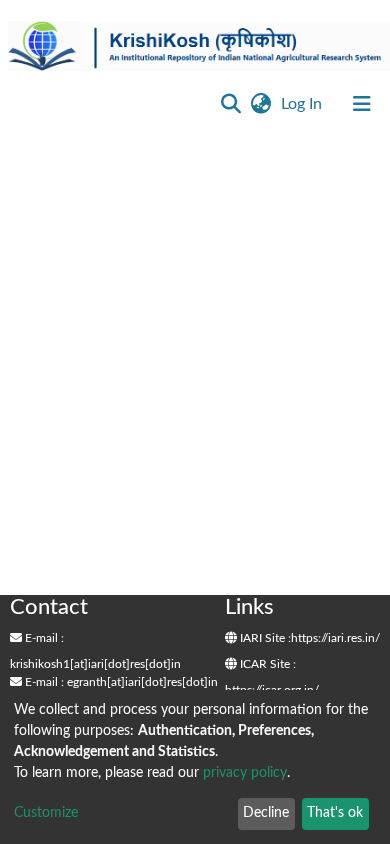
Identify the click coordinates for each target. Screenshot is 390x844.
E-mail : (43, 638)
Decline (266, 813)
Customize (46, 813)
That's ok (335, 813)
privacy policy (245, 773)
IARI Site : (264, 638)
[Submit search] (230, 104)
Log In (303, 104)
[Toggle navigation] (362, 104)
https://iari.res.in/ (335, 638)
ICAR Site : (266, 664)
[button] (260, 104)
